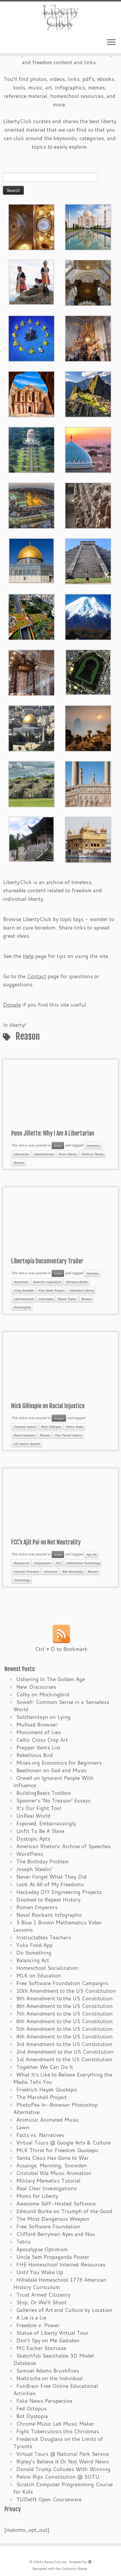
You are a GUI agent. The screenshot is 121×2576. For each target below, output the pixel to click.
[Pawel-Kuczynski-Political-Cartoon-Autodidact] (31, 338)
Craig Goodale (23, 1290)
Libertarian (21, 1154)
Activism (92, 1273)
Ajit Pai (91, 1554)
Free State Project (51, 1290)
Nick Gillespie (51, 1427)
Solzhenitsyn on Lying (43, 1717)
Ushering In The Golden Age (51, 1679)
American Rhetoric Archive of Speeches (63, 1846)
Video (58, 1146)
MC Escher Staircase (41, 2348)
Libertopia (46, 1299)
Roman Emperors (37, 1907)
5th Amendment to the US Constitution (64, 2029)
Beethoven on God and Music (52, 1770)
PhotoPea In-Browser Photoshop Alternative (56, 2108)
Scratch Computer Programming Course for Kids (63, 2488)
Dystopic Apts (33, 1838)
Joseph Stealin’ (34, 1869)
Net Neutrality (72, 1571)
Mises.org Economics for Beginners (59, 1763)
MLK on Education (39, 1975)
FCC (58, 1563)
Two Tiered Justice (68, 1435)
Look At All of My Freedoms (50, 1884)
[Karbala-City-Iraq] (31, 505)
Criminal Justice (25, 1427)
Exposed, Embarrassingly (46, 1823)
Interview (93, 1146)
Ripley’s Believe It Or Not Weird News (63, 2461)
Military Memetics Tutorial (48, 2181)
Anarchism (21, 1282)
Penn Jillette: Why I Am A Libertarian (53, 1133)
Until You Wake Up (40, 2272)
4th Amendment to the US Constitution (64, 2036)
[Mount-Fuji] (88, 616)
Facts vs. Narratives (40, 2135)
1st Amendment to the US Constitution (64, 2059)
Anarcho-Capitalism (47, 1282)
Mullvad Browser (37, 1724)
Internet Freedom (26, 1571)
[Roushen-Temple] (31, 838)
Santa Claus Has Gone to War (52, 2158)
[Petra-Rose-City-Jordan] (31, 393)
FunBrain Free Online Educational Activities (56, 2389)
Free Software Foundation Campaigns (62, 1983)
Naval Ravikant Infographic (49, 1915)
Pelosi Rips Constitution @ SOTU (58, 2477)
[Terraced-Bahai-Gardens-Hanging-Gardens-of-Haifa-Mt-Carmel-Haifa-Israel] (31, 449)
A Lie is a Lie (31, 2317)
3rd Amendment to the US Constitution (64, 2044)
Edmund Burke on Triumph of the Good (64, 2211)
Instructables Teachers (44, 1937)
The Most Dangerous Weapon (53, 2219)
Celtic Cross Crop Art (42, 1740)
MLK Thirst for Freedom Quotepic (57, 2150)
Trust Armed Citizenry (43, 2295)
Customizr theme (74, 2569)
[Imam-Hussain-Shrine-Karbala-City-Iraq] (31, 226)
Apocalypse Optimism (42, 2249)
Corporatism (42, 1563)
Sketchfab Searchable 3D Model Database (54, 2359)
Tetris (23, 2242)
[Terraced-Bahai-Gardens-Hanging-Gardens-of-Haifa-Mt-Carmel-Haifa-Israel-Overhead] (31, 616)
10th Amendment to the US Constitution (66, 1991)
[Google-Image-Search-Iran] (88, 783)
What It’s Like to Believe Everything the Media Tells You (63, 2078)
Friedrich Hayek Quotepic (47, 2089)
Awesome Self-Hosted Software (56, 2203)
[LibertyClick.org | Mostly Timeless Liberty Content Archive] (60, 17)
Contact (37, 976)
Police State (74, 1427)
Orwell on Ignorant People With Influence (53, 1781)
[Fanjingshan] (88, 728)
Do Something (34, 1953)
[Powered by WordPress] (90, 2561)
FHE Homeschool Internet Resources (61, 2264)
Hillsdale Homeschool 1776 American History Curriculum (60, 2283)
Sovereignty (22, 1307)
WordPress (30, 1854)
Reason (19, 1163)
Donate (12, 1005)
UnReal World (33, 1816)
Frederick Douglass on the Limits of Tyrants (58, 2442)
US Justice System (27, 1444)
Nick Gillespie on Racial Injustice (48, 1406)
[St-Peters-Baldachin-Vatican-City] (31, 672)
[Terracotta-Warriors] (88, 505)
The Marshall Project (41, 2097)
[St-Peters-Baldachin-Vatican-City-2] (88, 282)
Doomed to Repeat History (48, 1899)
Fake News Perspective (44, 2401)
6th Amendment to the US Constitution (64, 2021)
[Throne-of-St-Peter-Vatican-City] (88, 338)
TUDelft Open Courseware (49, 2499)
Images (59, 1418)
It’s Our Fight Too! (39, 1808)
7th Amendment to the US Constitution (64, 2013)
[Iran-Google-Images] (88, 449)
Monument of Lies (38, 1732)
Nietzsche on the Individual (49, 2378)
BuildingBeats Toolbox (43, 1793)
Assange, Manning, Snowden (52, 2165)
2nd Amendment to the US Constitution (65, 2052)
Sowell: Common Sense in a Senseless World (61, 1706)
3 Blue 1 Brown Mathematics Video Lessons (57, 1926)
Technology (22, 1580)
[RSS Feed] (61, 1634)
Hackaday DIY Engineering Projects (59, 1892)
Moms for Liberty (37, 2196)
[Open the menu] (111, 43)
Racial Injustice (24, 1435)
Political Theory (92, 1154)
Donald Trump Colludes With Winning (63, 2469)
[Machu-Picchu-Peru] (88, 393)
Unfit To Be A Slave (40, 1831)
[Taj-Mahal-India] (88, 226)
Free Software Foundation (48, 2226)
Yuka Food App (34, 1945)
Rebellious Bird (35, 1755)
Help (28, 956)
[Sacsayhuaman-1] (31, 783)
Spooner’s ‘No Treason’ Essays (53, 1800)
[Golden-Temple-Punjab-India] (88, 839)
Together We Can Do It (45, 2067)
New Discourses (36, 1687)
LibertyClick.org (54, 2562)
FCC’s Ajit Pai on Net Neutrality (46, 1542)
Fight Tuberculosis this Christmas (58, 2431)
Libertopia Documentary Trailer (47, 1261)
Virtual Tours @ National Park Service (63, 2454)
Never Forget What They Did (51, 1877)
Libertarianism (44, 1154)
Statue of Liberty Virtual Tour (52, 2333)
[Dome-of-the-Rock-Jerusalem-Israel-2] (31, 560)
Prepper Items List (38, 1747)
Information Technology (83, 1563)
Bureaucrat (21, 1563)
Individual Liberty (81, 1290)
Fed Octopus (31, 2408)
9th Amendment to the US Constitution (64, 1998)
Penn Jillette (68, 1154)
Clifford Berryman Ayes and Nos (56, 2234)
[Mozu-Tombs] (88, 672)
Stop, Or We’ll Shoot (41, 2302)
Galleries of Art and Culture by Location (64, 2310)
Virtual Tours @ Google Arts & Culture (63, 2142)
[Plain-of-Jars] (31, 281)
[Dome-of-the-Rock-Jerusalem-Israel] (31, 728)
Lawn (23, 2127)
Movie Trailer (67, 1299)
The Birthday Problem (43, 1861)
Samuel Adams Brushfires (48, 2371)
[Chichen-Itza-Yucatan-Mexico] (88, 560)
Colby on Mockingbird (43, 1694)
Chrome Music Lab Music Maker (55, 2424)
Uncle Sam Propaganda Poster (53, 2257)
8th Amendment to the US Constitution (64, 2006)
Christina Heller (77, 1282)
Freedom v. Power (38, 2325)
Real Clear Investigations (46, 2188)
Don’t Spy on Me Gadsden (48, 2340)
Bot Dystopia (32, 2416)
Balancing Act (33, 1960)
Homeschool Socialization (47, 1968)
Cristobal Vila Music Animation (54, 2173)
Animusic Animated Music (48, 2120)
